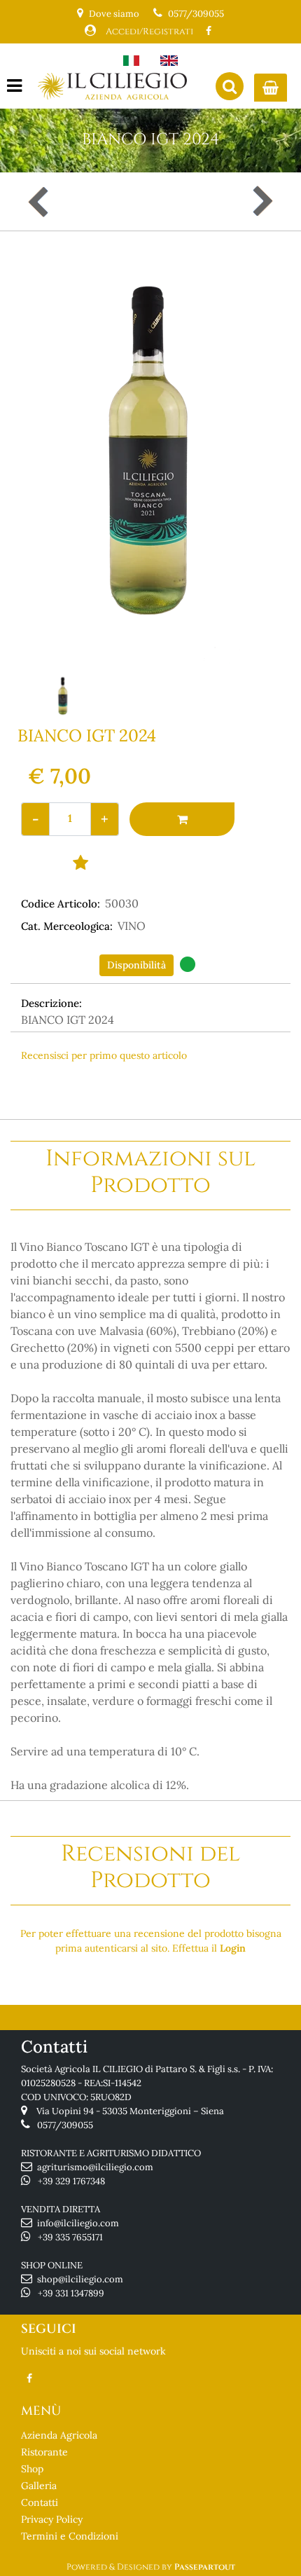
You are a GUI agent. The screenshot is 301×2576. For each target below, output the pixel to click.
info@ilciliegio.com (78, 2223)
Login (233, 1948)
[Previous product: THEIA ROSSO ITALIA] (40, 201)
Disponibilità (136, 965)
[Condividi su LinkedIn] (191, 1085)
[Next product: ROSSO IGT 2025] (261, 201)
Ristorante (44, 2452)
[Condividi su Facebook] (135, 1085)
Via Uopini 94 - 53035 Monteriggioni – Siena (130, 2111)
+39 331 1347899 (71, 2293)
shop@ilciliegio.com (80, 2279)
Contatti (40, 2502)
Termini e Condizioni (70, 2536)
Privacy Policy (52, 2519)
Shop (32, 2469)
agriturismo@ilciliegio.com (95, 2167)
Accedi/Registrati (149, 32)
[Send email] (250, 1085)
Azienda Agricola (59, 2435)
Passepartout (205, 2567)
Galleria (39, 2486)
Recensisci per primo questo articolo (104, 1055)
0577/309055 (196, 14)
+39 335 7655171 (70, 2237)
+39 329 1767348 (71, 2181)
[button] (150, 455)
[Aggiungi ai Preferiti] (80, 862)
